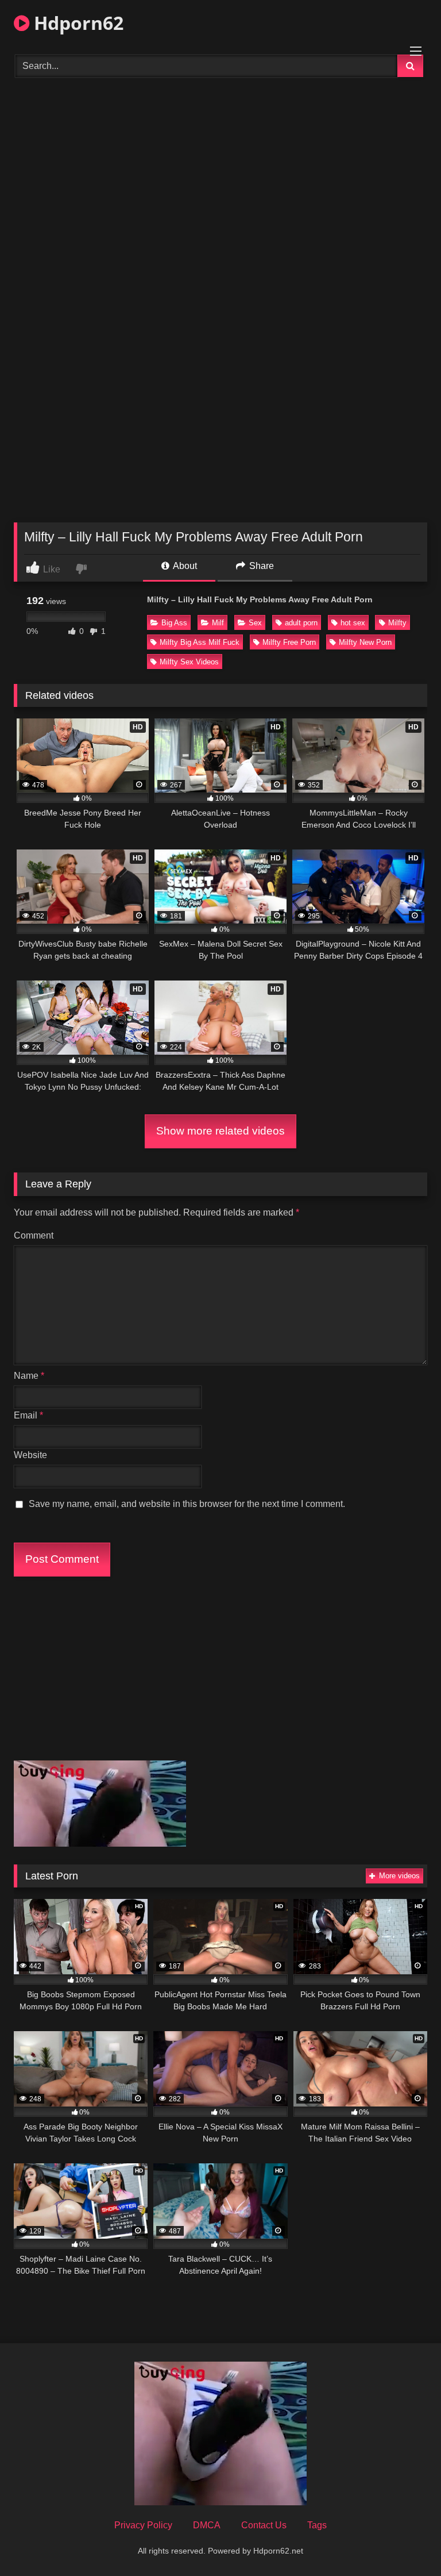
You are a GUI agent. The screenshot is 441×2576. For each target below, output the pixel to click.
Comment (34, 1235)
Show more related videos (220, 1131)
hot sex (353, 623)
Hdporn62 (76, 23)
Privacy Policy (143, 2525)
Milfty (397, 623)
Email (28, 1415)
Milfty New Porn (365, 642)
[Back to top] (405, 2542)
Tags (317, 2525)
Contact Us (264, 2525)
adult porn (301, 623)
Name (29, 1376)
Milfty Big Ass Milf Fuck (200, 642)
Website (30, 1455)
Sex (255, 623)
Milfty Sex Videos (189, 662)
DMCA (207, 2525)
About (184, 566)
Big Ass (174, 623)
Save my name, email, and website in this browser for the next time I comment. (187, 1504)
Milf (218, 623)
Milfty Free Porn (289, 642)
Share (260, 566)
